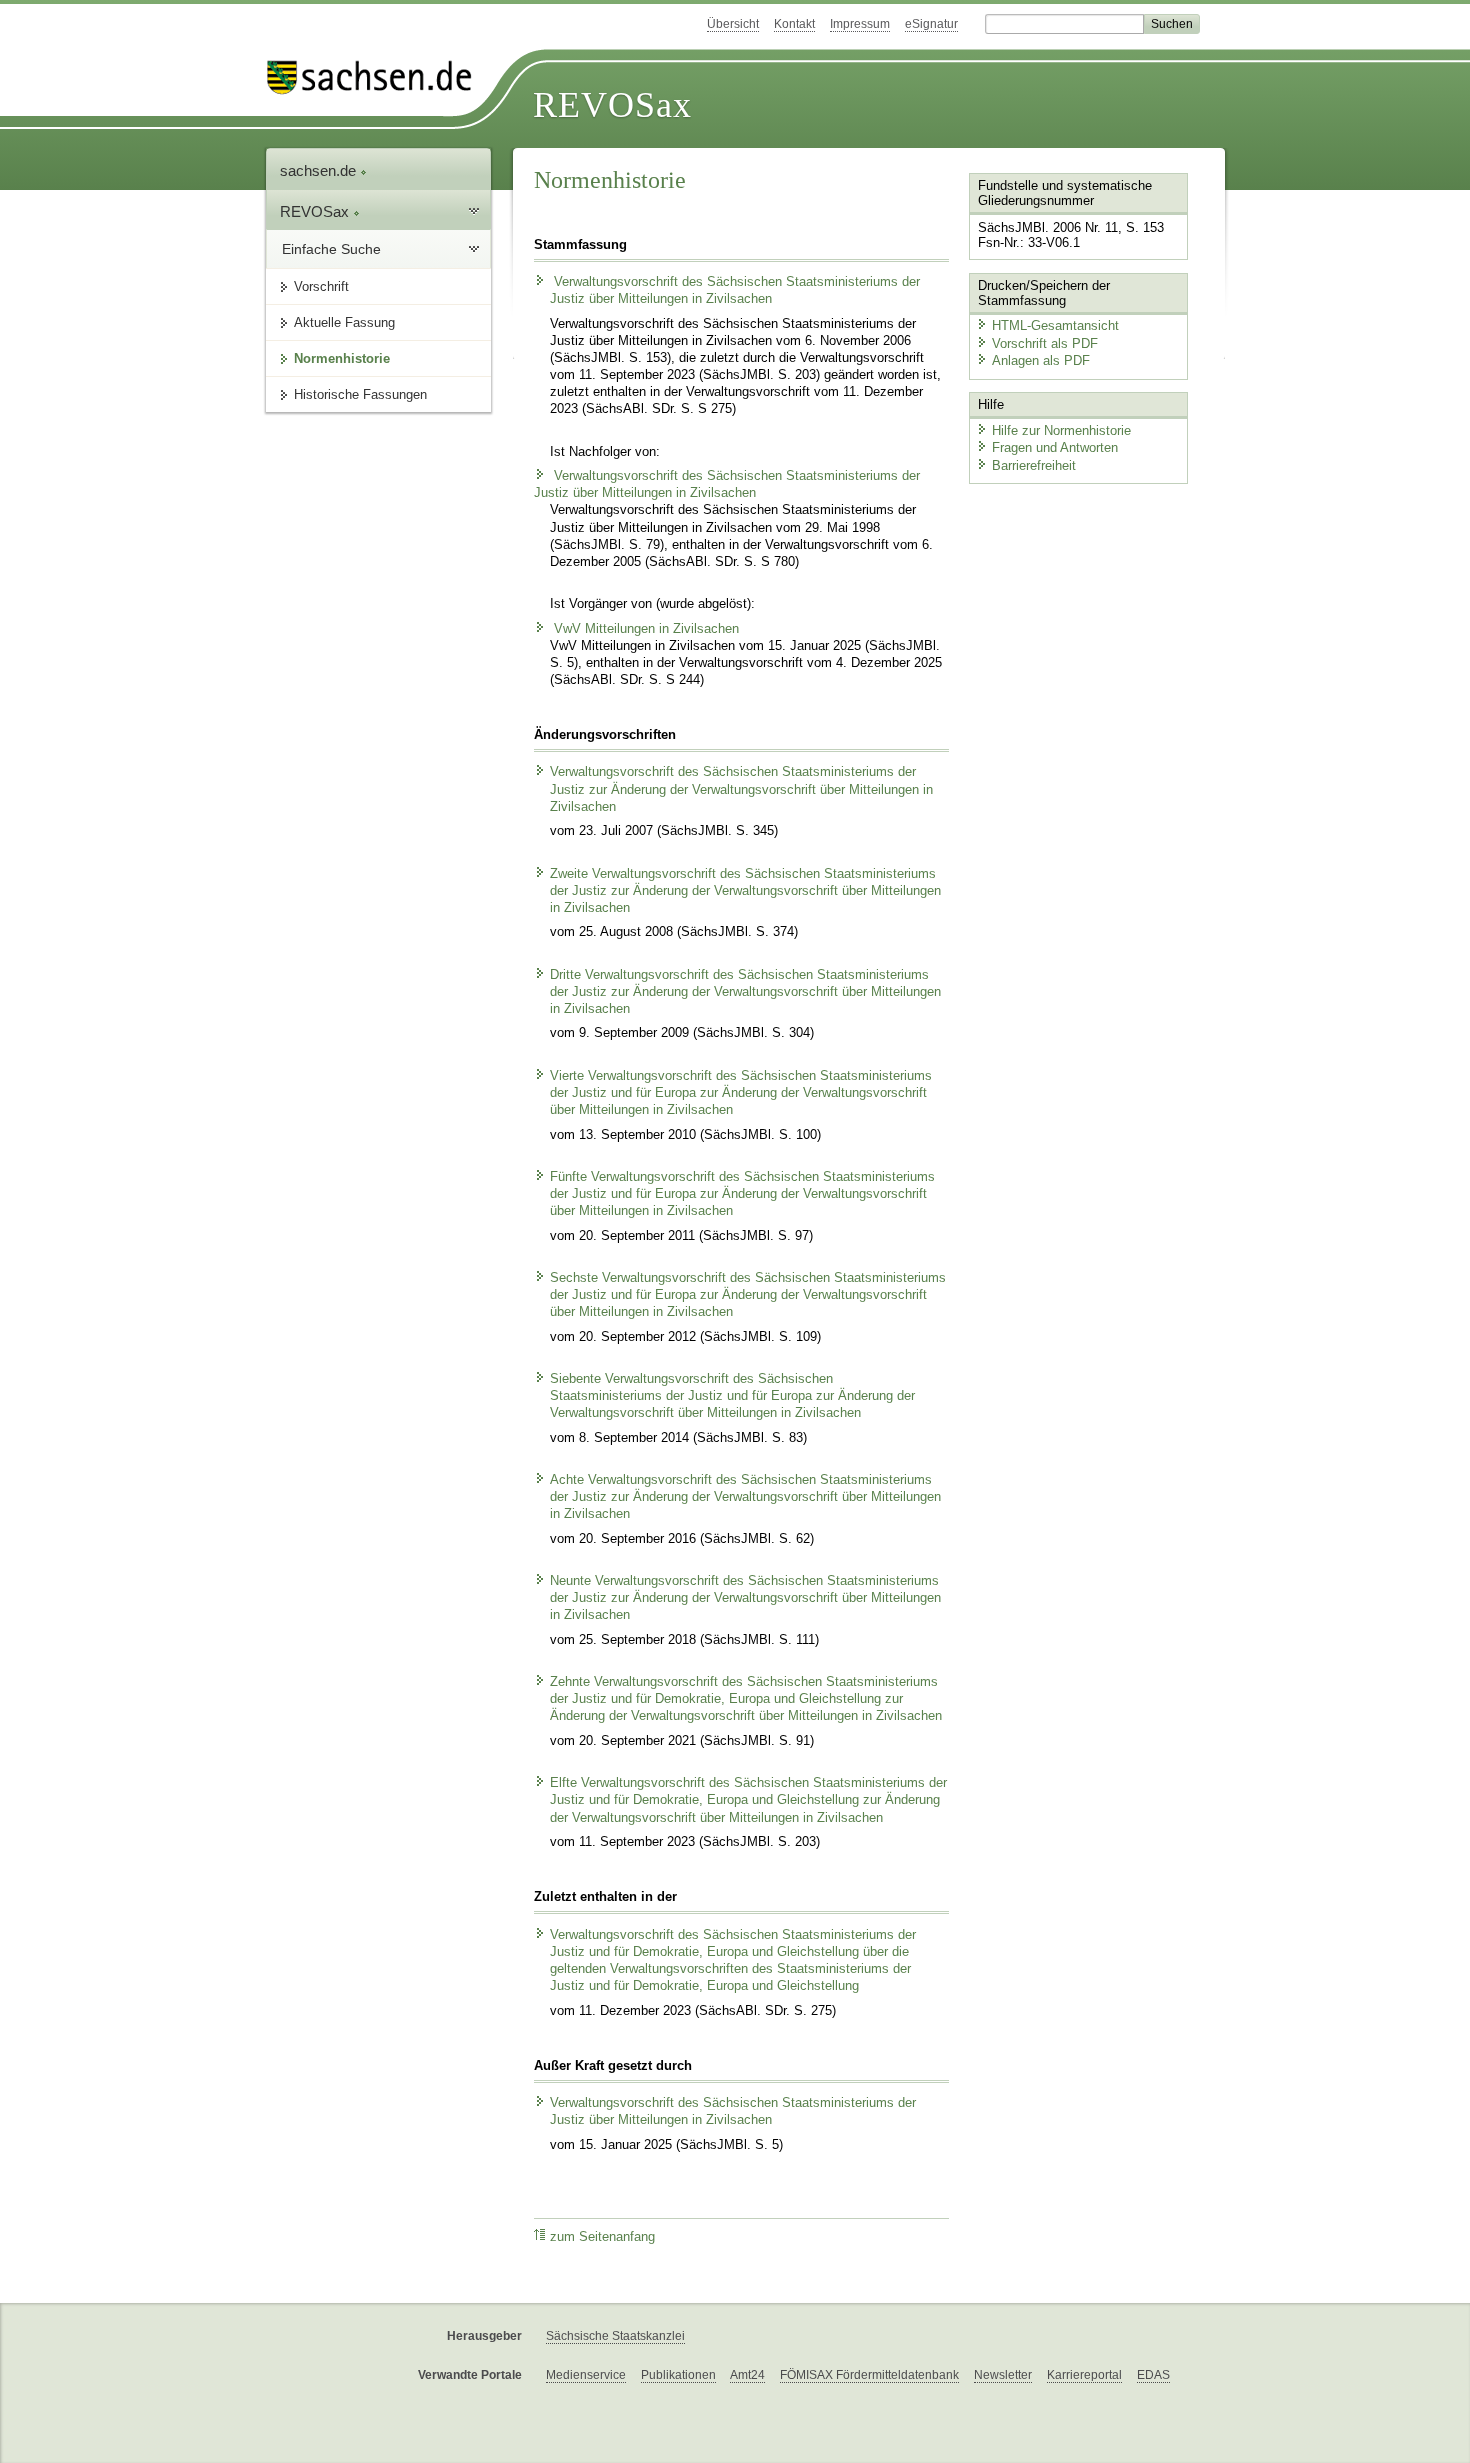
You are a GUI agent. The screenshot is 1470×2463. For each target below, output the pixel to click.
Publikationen (678, 2375)
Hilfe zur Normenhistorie (1061, 430)
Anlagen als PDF (1041, 360)
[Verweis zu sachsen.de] (377, 77)
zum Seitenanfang (602, 2237)
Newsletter (1003, 2375)
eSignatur (931, 24)
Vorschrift (321, 286)
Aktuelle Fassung (344, 322)
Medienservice (586, 2375)
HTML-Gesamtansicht (1055, 325)
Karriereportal (1084, 2375)
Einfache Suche (331, 249)
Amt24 (747, 2375)
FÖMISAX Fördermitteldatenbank (869, 2375)
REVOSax (612, 105)
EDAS (1153, 2375)
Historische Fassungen (360, 394)
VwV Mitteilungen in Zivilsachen (644, 629)
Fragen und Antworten (1055, 447)
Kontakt (794, 24)
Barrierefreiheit (1034, 465)
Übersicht (733, 24)
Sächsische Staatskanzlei (615, 2336)
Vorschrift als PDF (1045, 343)
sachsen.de (320, 170)
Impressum (860, 24)
